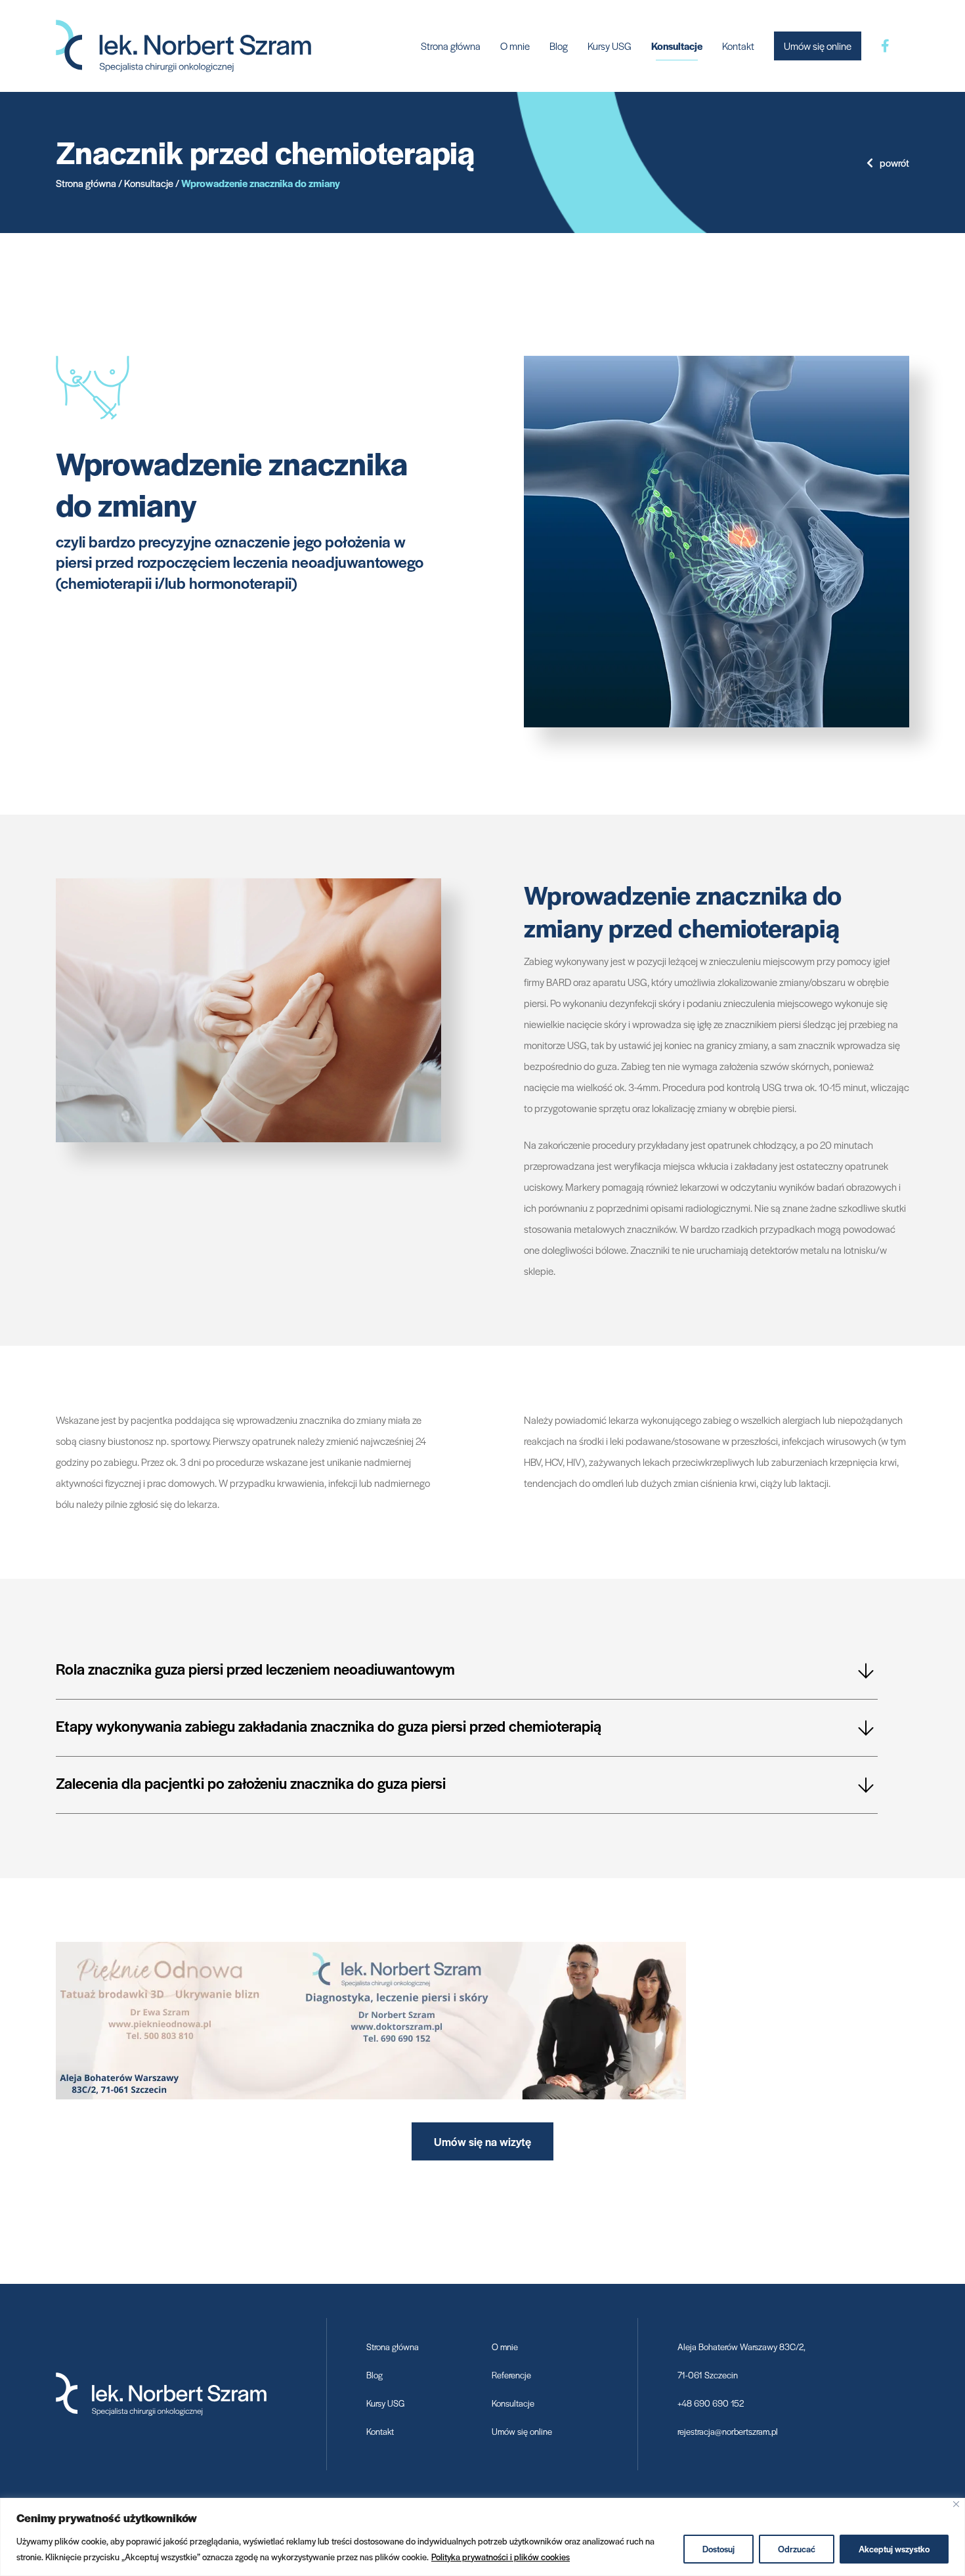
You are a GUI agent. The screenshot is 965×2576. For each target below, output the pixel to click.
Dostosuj (718, 2549)
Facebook (885, 46)
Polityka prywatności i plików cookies (501, 2557)
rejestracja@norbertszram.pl (728, 2431)
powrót (894, 162)
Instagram (909, 46)
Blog (559, 46)
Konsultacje (677, 46)
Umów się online (818, 46)
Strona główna (451, 46)
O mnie (515, 46)
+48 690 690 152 (711, 2403)
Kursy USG (610, 46)
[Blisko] (956, 2504)
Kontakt (738, 46)
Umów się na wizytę (482, 2141)
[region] (482, 2537)
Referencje (511, 2375)
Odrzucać (797, 2549)
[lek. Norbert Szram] (183, 44)
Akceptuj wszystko (894, 2549)
